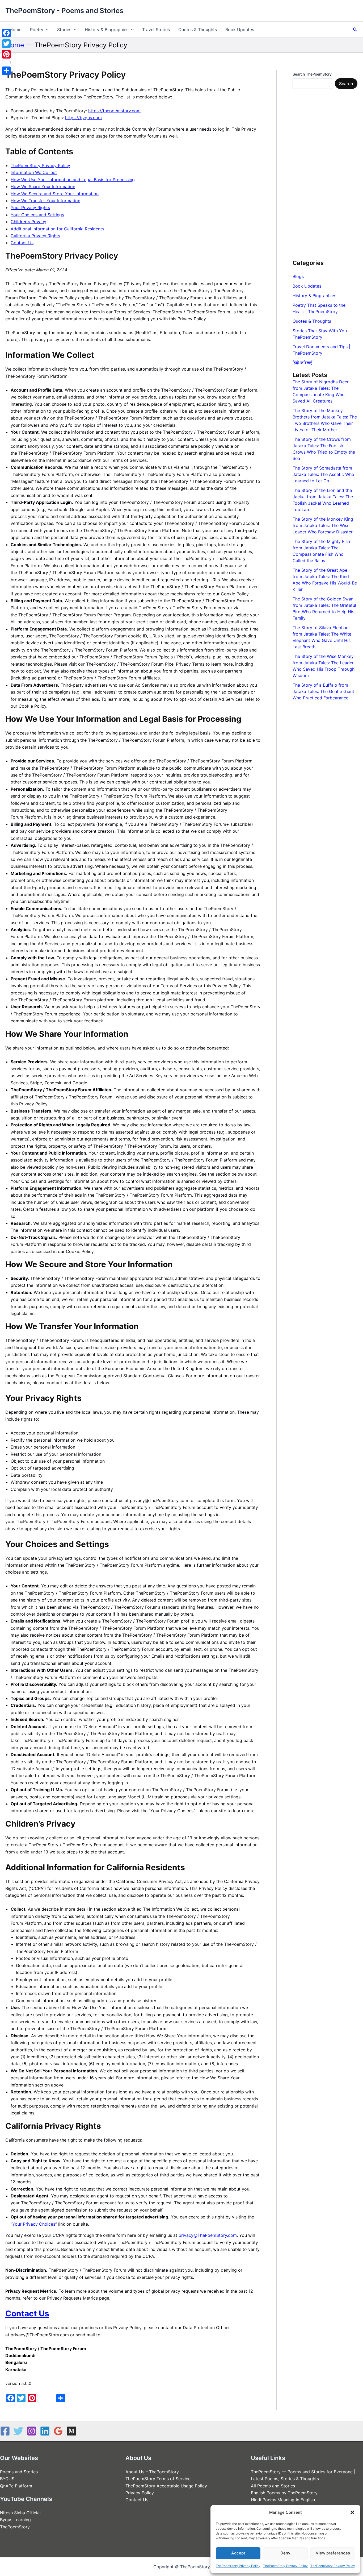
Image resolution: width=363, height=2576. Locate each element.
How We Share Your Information (43, 186)
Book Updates (240, 30)
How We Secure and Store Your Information (55, 194)
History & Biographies (107, 30)
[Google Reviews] (58, 2431)
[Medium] (71, 2431)
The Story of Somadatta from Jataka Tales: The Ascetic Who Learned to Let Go (323, 474)
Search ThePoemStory (312, 74)
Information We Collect (34, 172)
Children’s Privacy (28, 222)
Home (16, 30)
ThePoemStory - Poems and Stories (64, 11)
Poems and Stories (19, 2472)
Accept (238, 2553)
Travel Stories (156, 30)
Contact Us (22, 243)
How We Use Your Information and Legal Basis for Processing (73, 180)
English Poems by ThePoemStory (284, 2493)
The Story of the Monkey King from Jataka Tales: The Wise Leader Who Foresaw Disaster (323, 525)
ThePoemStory (15, 2527)
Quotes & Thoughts (198, 30)
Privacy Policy (140, 2493)
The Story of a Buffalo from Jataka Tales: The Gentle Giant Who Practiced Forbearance (323, 691)
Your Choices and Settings (37, 215)
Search (346, 84)
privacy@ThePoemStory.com (208, 2235)
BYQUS (7, 2479)
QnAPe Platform (16, 2486)
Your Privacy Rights (30, 208)
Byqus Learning (15, 2520)
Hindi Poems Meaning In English (283, 2500)
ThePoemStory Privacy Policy (238, 2566)
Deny (285, 2553)
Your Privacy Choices (34, 2224)
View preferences (333, 2553)
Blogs (298, 276)
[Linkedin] (45, 2431)
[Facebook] (5, 2431)
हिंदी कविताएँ (302, 363)
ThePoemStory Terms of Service (158, 2479)
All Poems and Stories (273, 2486)
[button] (352, 2512)
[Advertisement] (325, 174)
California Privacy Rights (35, 236)
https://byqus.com (83, 118)
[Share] (6, 71)
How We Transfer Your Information (45, 201)
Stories (64, 30)
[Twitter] (18, 2431)
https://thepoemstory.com (114, 111)
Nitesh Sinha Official (20, 2513)
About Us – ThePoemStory (152, 2472)
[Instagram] (32, 2431)
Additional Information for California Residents (57, 229)
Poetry (37, 30)
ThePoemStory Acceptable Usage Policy (166, 2486)
